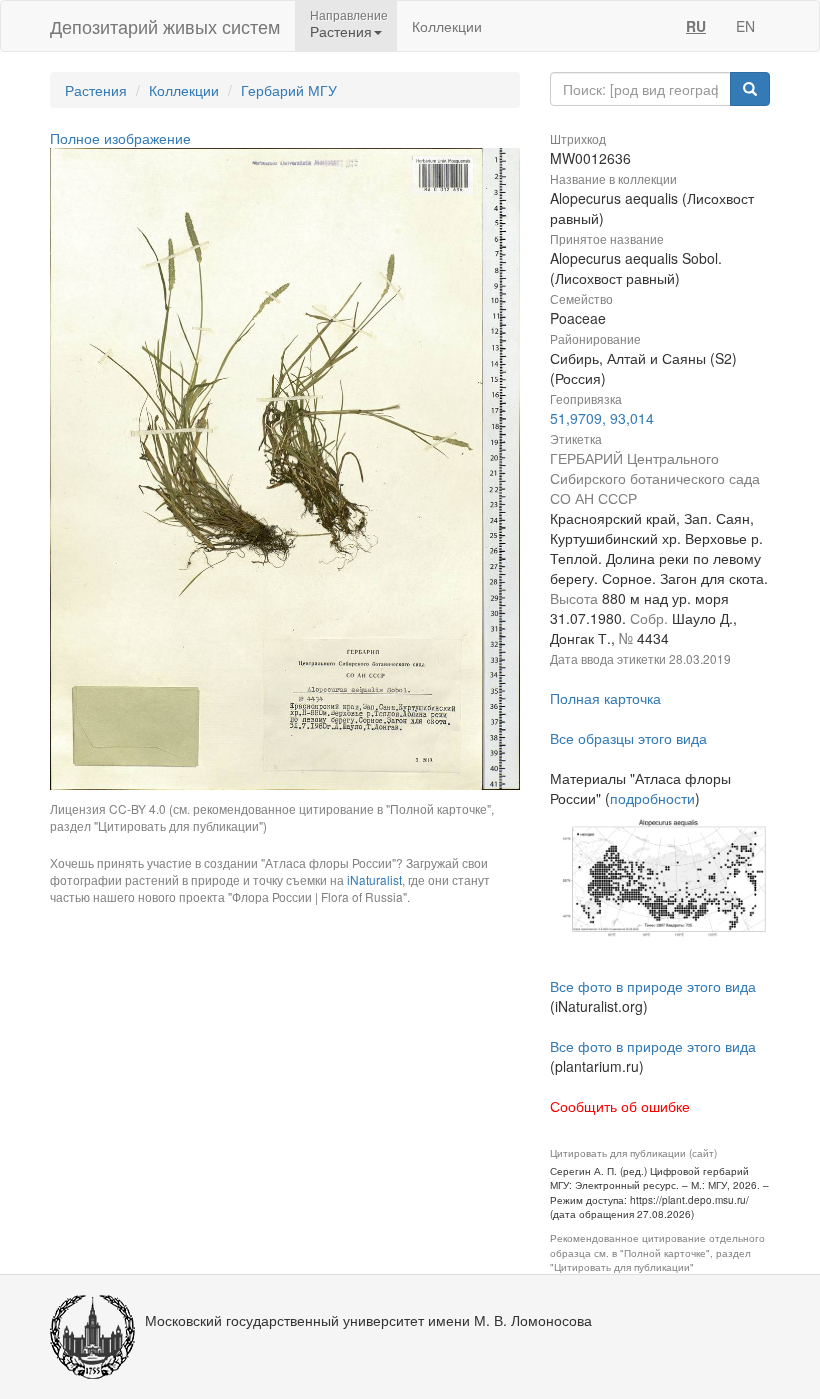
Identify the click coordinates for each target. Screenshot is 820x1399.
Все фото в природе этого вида (653, 986)
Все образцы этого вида (628, 738)
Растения (96, 90)
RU (696, 26)
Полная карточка (605, 698)
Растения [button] (341, 31)
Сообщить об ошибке (620, 1106)
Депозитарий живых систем (165, 26)
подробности (652, 798)
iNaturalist (374, 879)
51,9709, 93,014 (602, 418)
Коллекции (447, 26)
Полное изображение (120, 138)
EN (745, 26)
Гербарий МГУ (289, 90)
